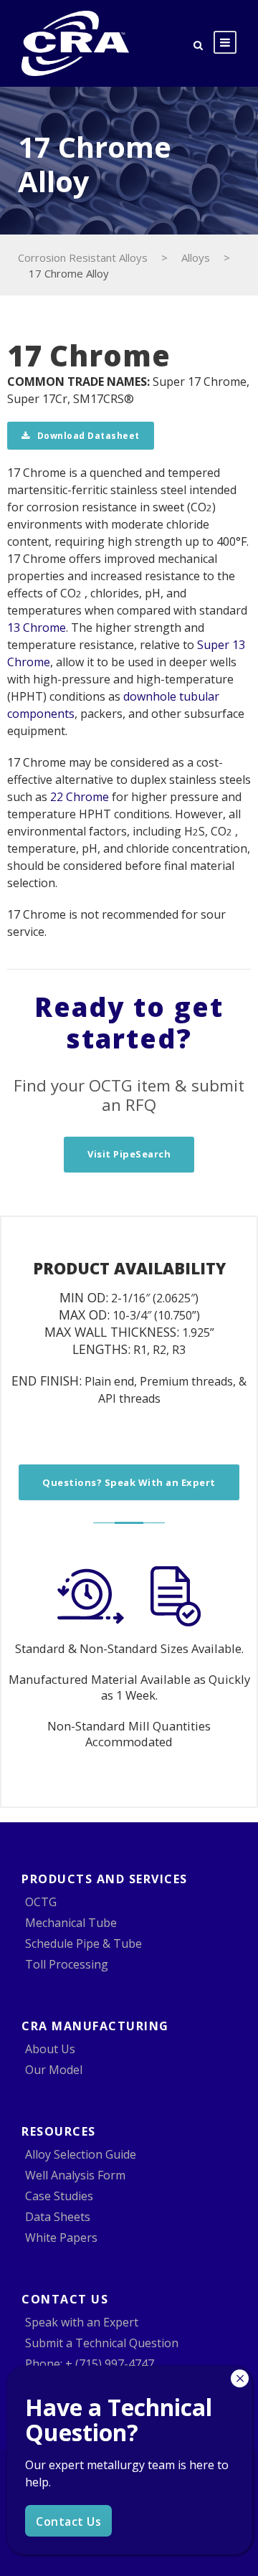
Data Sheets (58, 2217)
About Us (50, 2049)
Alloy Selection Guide (81, 2154)
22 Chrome (80, 797)
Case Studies (59, 2196)
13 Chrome (37, 628)
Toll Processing (67, 1964)
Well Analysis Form (75, 2175)
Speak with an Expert (82, 2322)
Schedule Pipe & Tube (83, 1943)
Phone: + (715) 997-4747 (90, 2364)
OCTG (41, 1902)
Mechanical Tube (71, 1923)
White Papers (61, 2238)
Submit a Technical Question (102, 2343)
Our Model (54, 2070)
